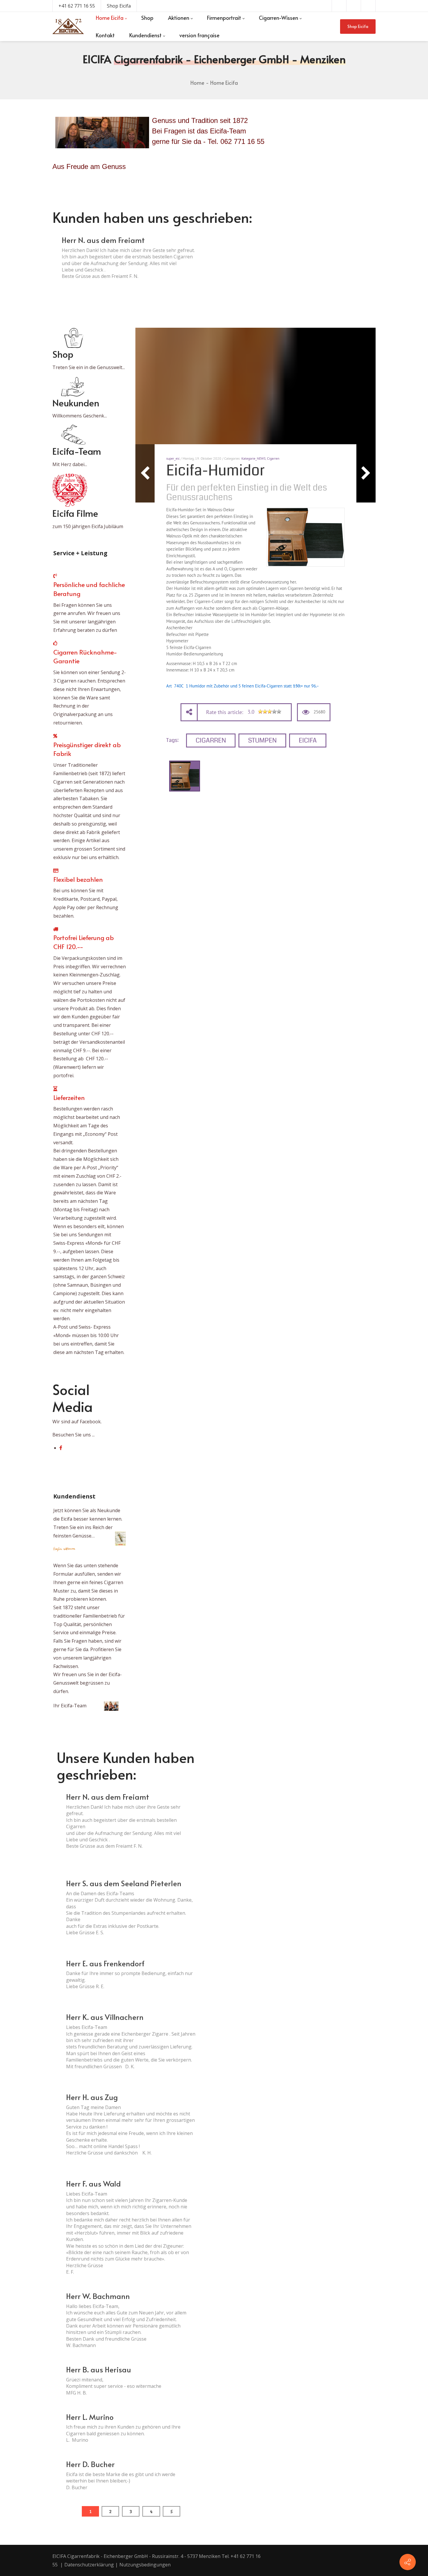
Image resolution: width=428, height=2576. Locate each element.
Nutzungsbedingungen (145, 2565)
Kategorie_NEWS (253, 458)
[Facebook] (61, 1448)
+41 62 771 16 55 (77, 6)
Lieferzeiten (69, 1097)
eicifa (308, 740)
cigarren (211, 740)
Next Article (366, 473)
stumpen (262, 740)
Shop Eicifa (119, 6)
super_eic (173, 458)
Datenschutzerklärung (89, 2565)
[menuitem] (111, 18)
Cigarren (273, 458)
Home (197, 83)
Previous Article (145, 473)
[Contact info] (408, 2562)
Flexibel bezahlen (78, 879)
